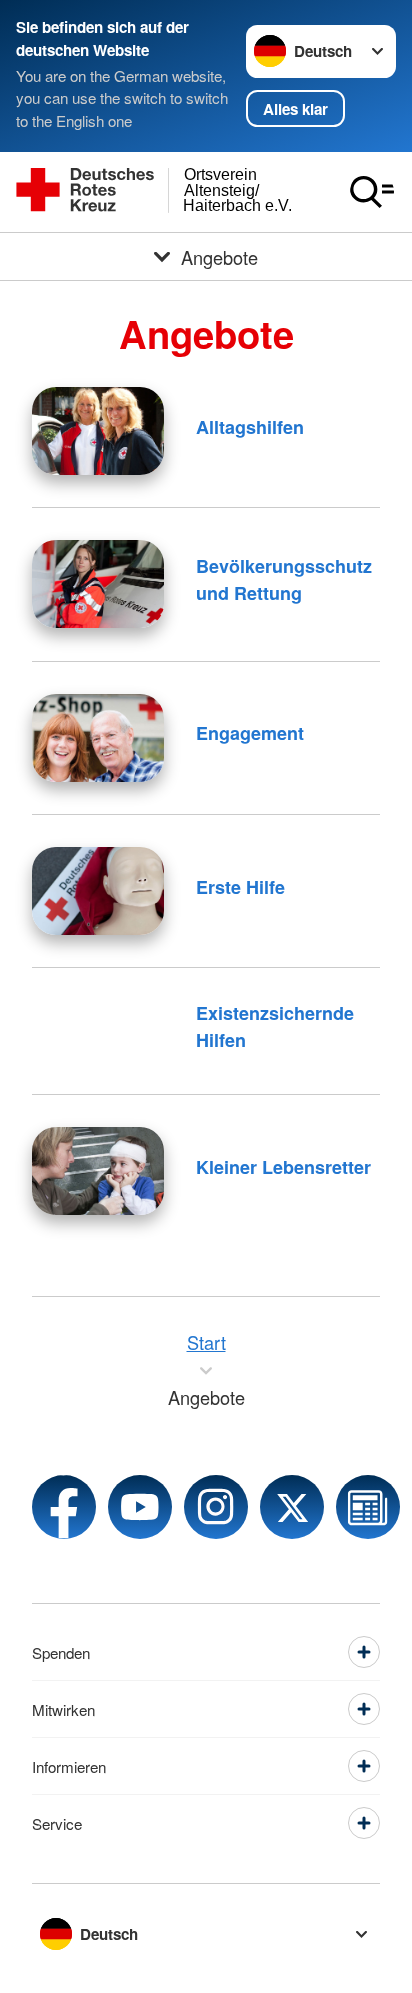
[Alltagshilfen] (98, 431)
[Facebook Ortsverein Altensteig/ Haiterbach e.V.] (64, 1507)
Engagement (250, 733)
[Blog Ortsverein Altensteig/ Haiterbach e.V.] (368, 1507)
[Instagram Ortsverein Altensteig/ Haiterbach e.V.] (216, 1507)
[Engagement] (98, 738)
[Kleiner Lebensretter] (98, 1171)
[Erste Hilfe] (98, 891)
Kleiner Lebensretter (283, 1167)
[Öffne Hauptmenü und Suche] (372, 192)
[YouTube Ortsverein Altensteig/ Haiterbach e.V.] (140, 1507)
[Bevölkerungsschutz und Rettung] (98, 584)
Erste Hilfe (240, 887)
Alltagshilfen (250, 427)
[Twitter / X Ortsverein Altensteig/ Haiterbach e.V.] (292, 1507)
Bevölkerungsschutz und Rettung (284, 579)
